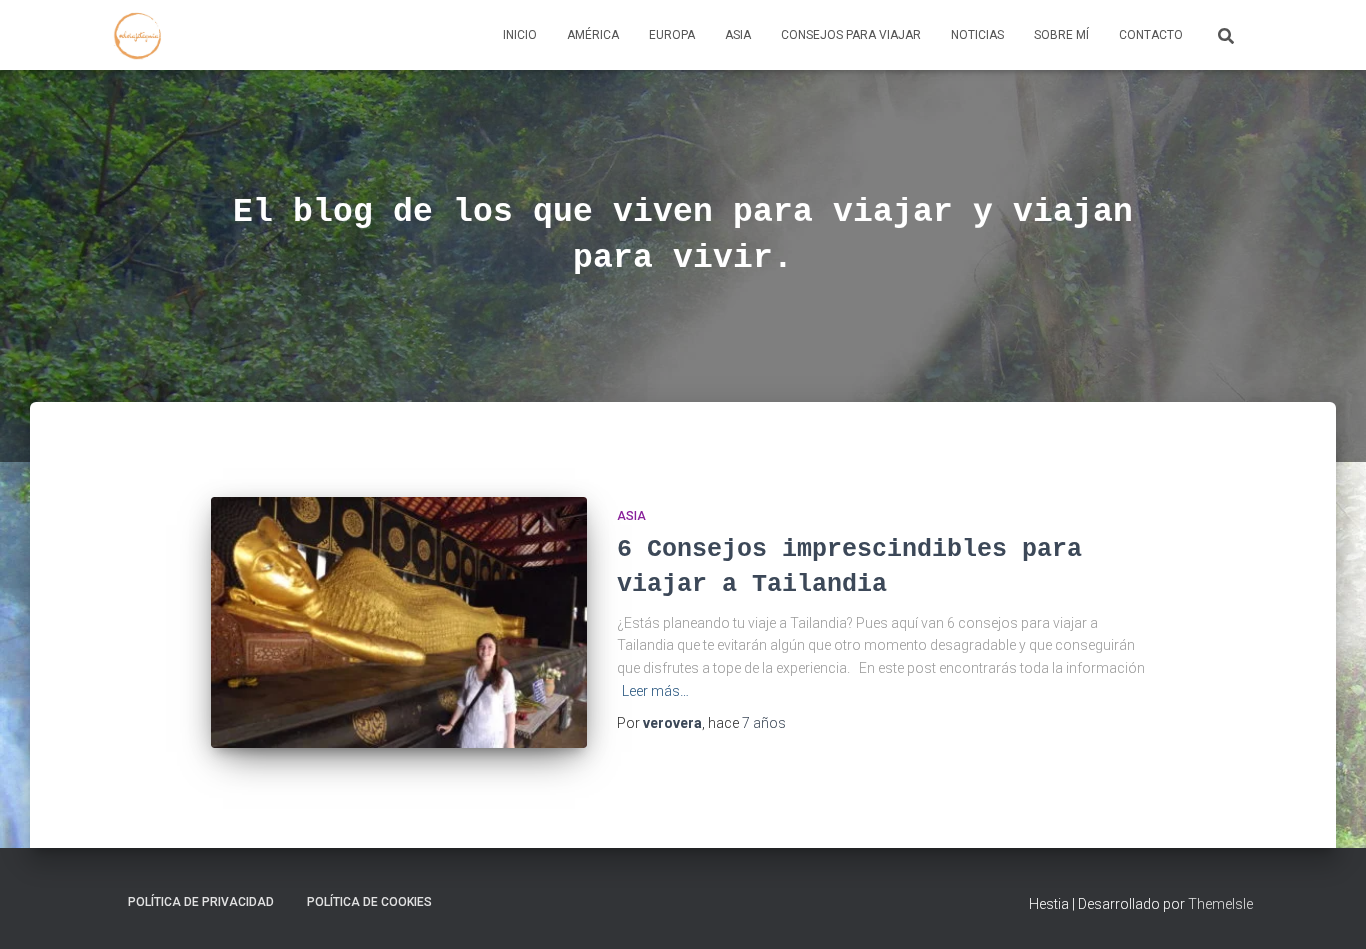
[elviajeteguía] (138, 35)
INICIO (520, 35)
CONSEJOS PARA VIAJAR (851, 35)
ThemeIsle (1220, 904)
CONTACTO (1151, 35)
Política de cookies (369, 902)
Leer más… (655, 691)
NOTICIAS (977, 35)
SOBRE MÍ (1061, 35)
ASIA (738, 35)
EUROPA (672, 35)
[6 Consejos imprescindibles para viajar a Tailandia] (399, 622)
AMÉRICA (593, 35)
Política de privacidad (201, 902)
